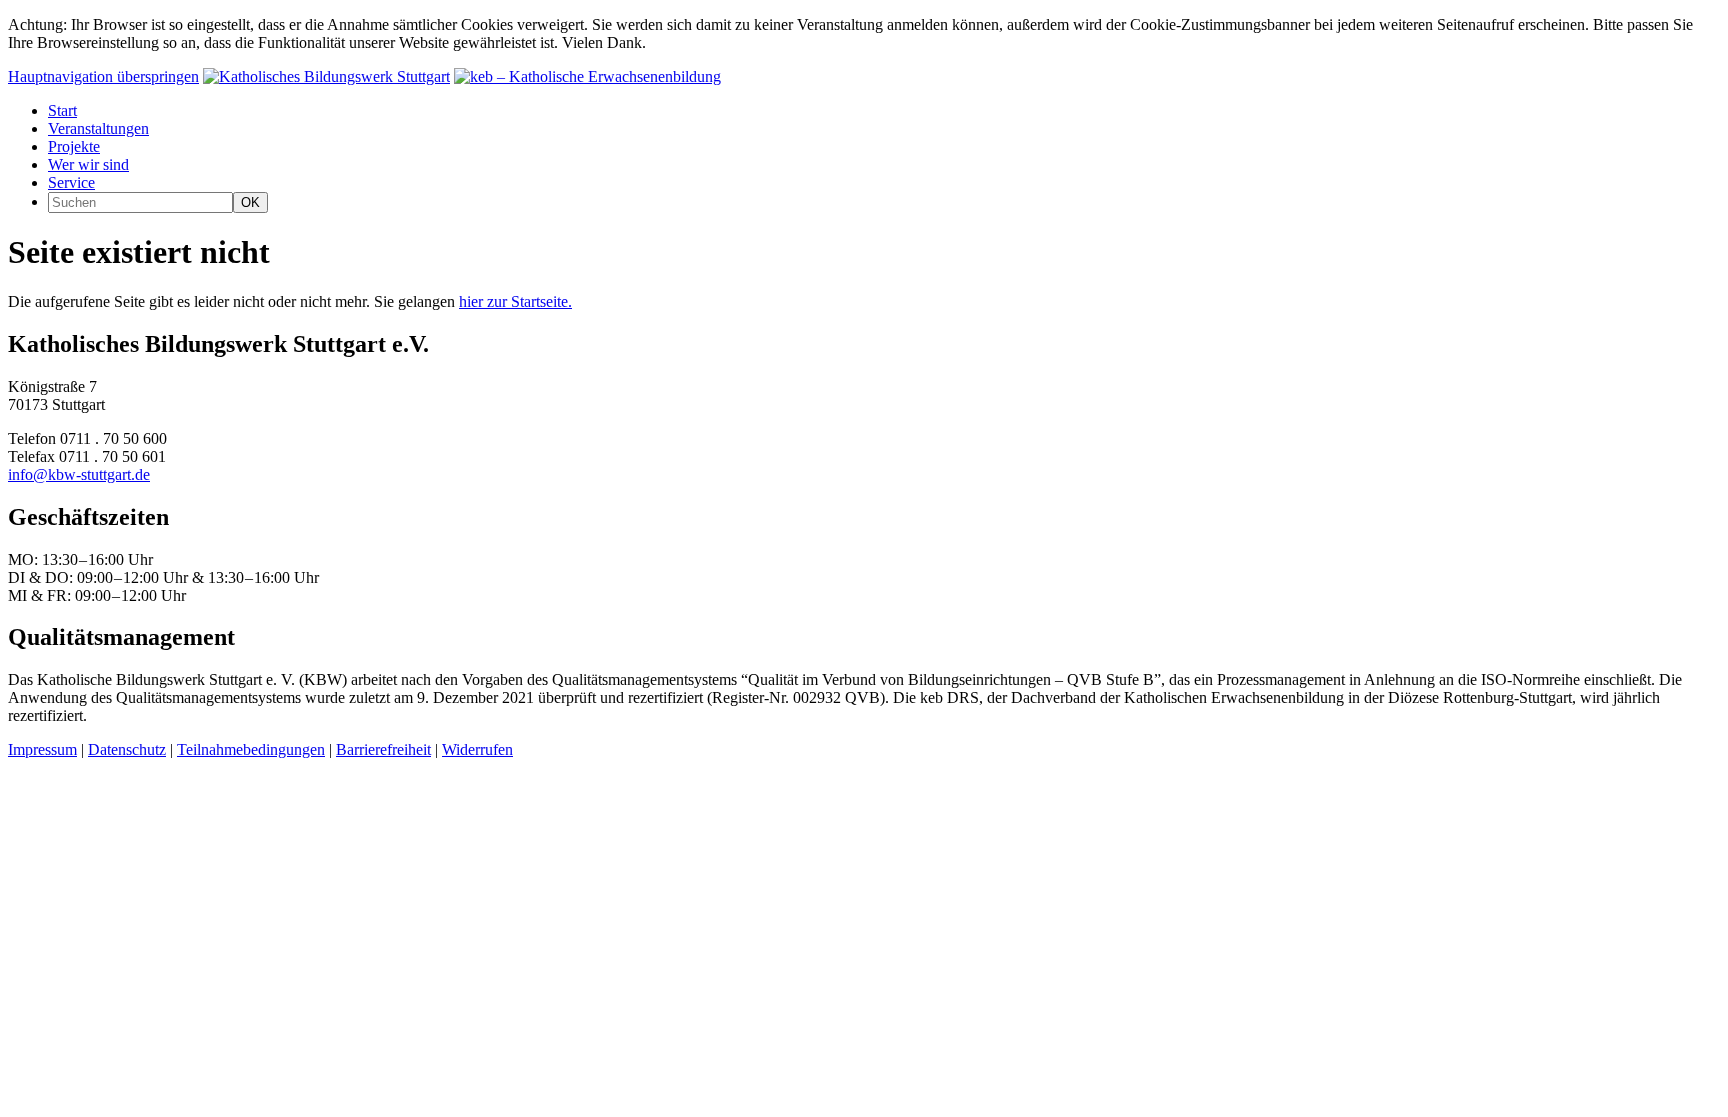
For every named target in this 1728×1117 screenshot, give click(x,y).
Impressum (42, 749)
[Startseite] (326, 76)
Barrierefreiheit (383, 749)
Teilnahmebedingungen (251, 749)
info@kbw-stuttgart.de (79, 474)
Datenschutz (127, 749)
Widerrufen (477, 749)
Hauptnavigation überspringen (103, 76)
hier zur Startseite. (515, 301)
